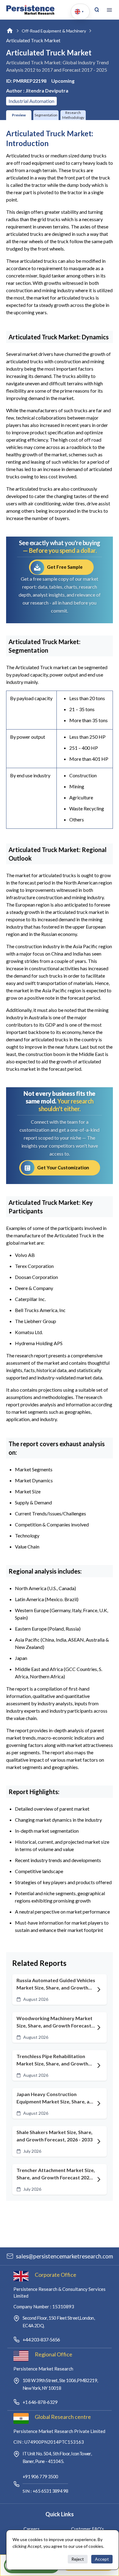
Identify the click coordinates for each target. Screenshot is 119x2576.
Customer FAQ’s (88, 2529)
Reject (78, 2559)
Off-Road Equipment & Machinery (54, 31)
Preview (19, 115)
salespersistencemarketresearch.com (64, 2256)
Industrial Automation (31, 101)
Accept (102, 2559)
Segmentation (46, 115)
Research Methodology (73, 115)
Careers (32, 2529)
